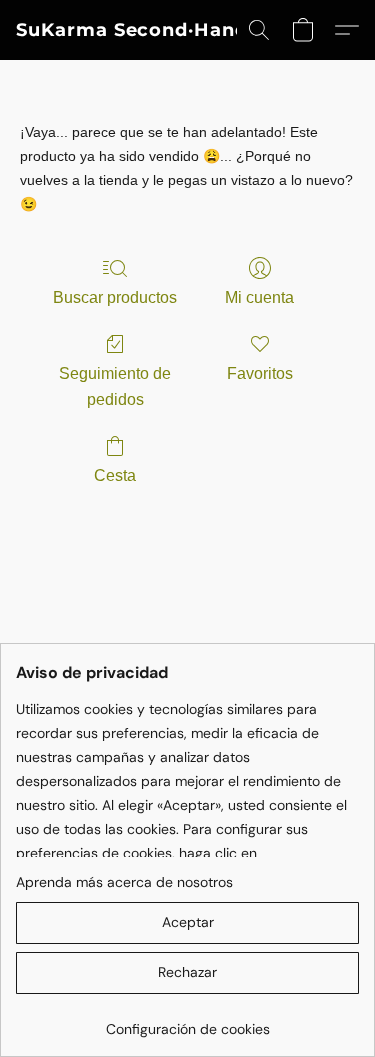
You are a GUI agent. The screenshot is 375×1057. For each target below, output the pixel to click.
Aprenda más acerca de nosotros (124, 882)
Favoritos (260, 373)
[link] (187, 1021)
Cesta (115, 475)
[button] (132, 30)
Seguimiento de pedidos (115, 386)
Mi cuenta (259, 297)
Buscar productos (115, 297)
